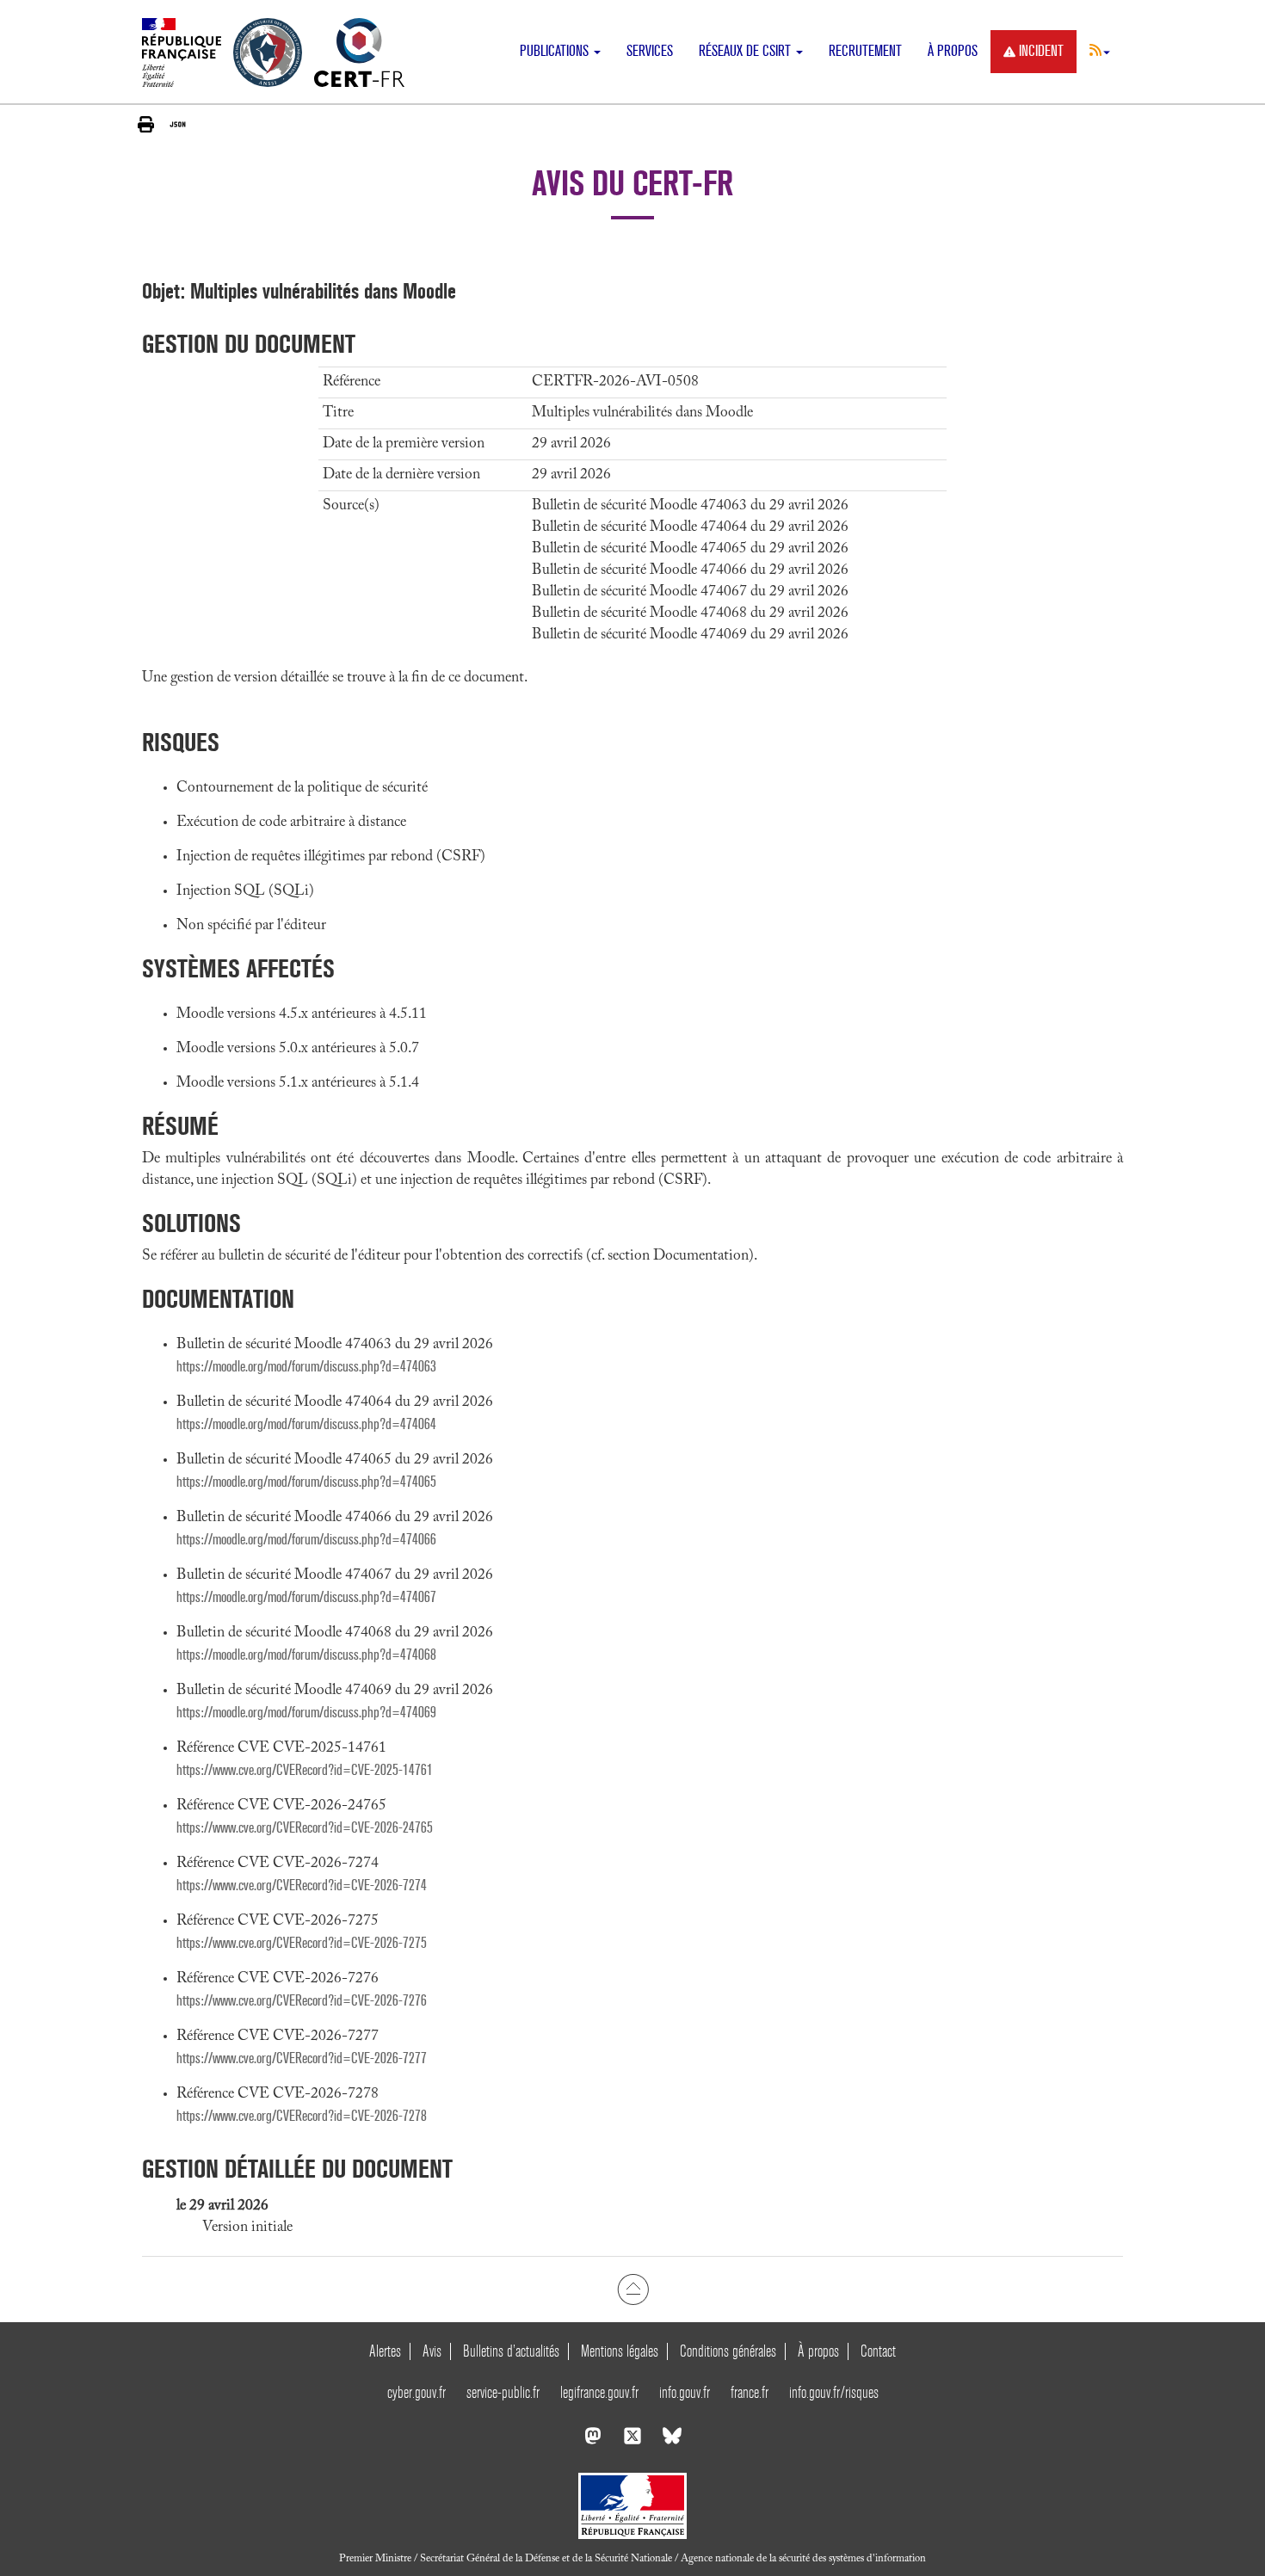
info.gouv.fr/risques (834, 2392)
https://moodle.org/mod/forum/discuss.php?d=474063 (306, 1367)
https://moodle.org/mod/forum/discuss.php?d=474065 (306, 1482)
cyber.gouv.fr (417, 2392)
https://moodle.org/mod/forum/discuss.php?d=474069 (306, 1713)
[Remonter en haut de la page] (633, 2289)
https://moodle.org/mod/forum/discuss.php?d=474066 (306, 1540)
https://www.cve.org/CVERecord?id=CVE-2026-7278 (302, 2116)
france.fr (750, 2392)
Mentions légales (620, 2351)
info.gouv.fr (685, 2392)
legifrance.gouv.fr (599, 2392)
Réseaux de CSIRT (747, 51)
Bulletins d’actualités (511, 2351)
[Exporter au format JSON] (178, 124)
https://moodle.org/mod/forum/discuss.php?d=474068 (306, 1655)
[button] (1100, 50)
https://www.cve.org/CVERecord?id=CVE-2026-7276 (302, 2001)
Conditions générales (728, 2351)
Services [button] (650, 51)
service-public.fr (503, 2392)
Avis (432, 2351)
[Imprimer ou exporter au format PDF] (146, 124)
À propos (953, 51)
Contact (878, 2351)
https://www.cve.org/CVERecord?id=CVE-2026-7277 (302, 2058)
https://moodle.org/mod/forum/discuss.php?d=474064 (306, 1424)
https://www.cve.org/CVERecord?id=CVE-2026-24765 (305, 1828)
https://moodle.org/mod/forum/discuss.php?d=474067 (306, 1597)
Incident (1041, 51)
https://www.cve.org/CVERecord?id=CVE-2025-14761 (305, 1770)
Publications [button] (556, 51)
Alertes (385, 2351)
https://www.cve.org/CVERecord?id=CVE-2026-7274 (302, 1886)
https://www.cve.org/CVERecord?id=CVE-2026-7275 (302, 1943)
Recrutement (865, 51)
